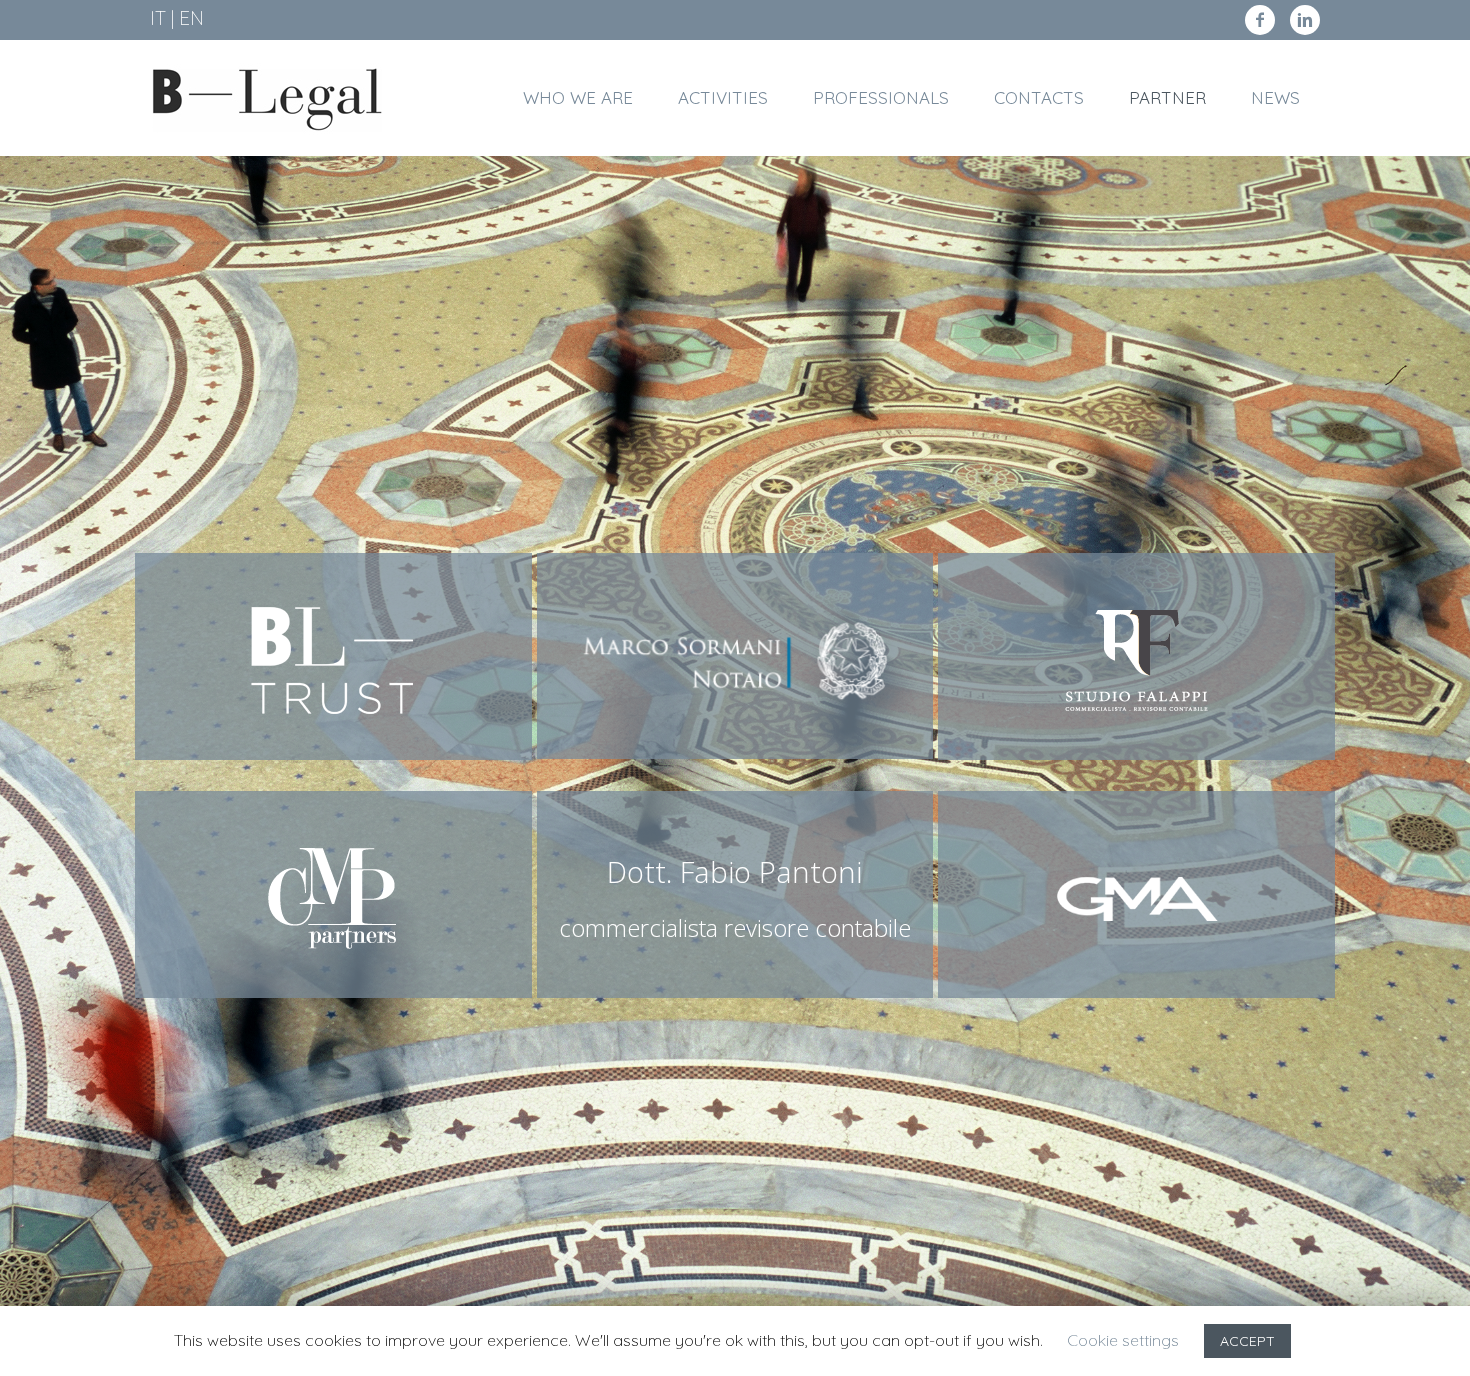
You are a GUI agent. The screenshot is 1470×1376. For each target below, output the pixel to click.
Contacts (1039, 97)
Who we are (578, 97)
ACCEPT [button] (1247, 1341)
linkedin (1305, 20)
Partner (1167, 97)
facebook (1260, 20)
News (1275, 97)
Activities (723, 97)
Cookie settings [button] (1123, 1340)
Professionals (881, 97)
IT (158, 18)
